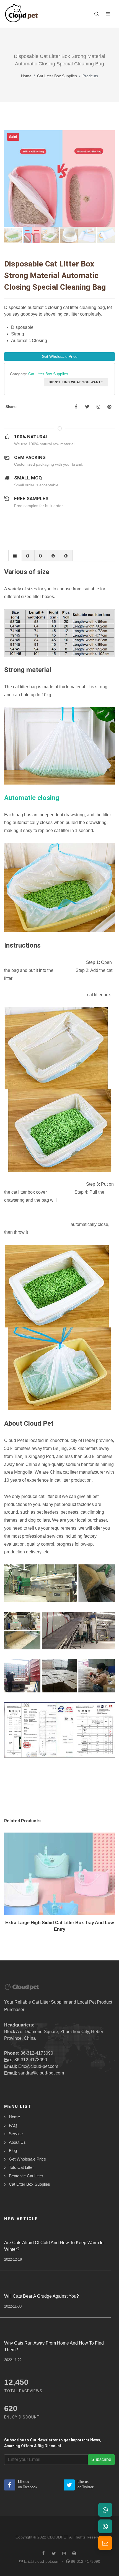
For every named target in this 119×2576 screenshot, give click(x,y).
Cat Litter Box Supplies (57, 76)
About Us (17, 2142)
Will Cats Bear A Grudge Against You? (42, 2296)
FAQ (13, 2125)
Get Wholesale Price (27, 2159)
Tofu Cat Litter (21, 2167)
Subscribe (101, 2459)
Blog (13, 2150)
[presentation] (15, 556)
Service (16, 2134)
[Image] (53, 1885)
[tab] (15, 555)
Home (26, 76)
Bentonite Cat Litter (26, 2176)
